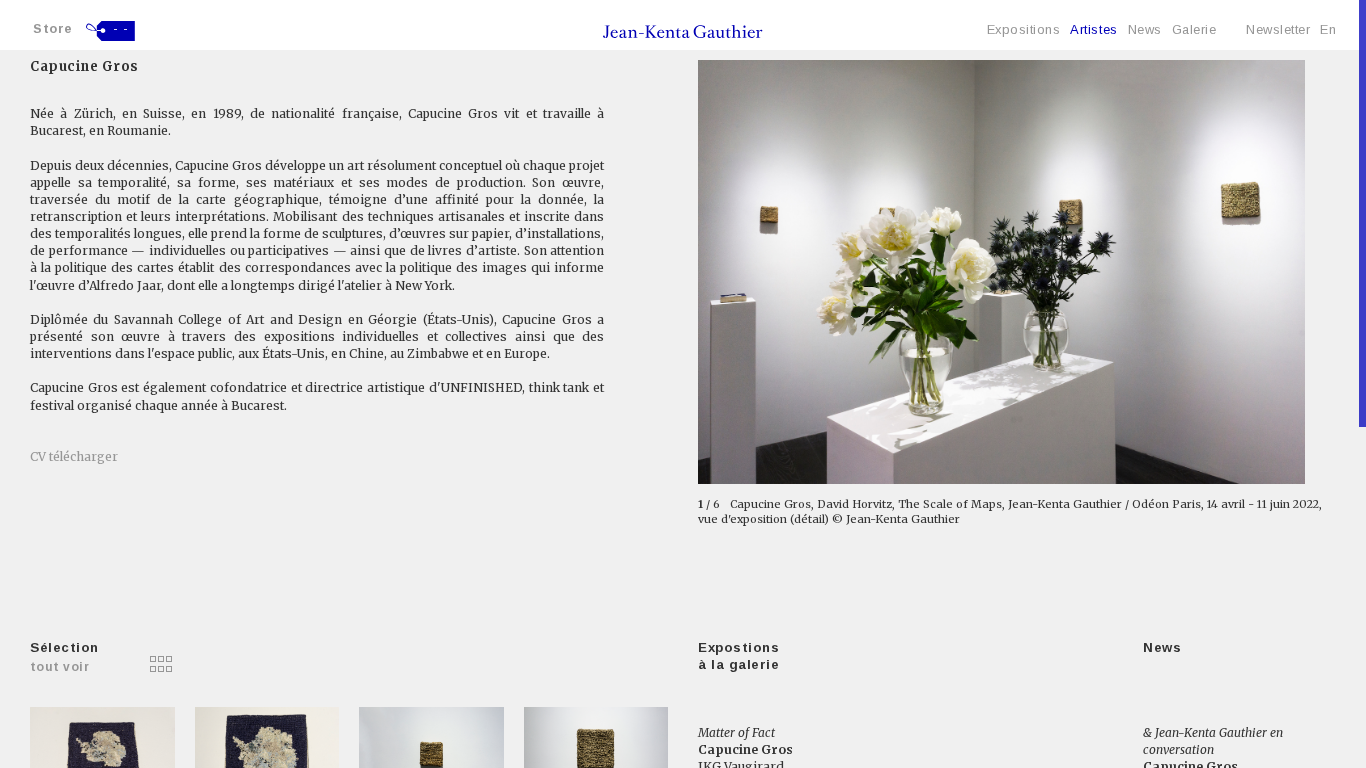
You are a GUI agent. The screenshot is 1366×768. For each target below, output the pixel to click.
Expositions (1024, 29)
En (1328, 29)
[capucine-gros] (126, 664)
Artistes (1093, 29)
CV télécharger (74, 456)
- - (121, 29)
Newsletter (1278, 29)
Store (53, 28)
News (1145, 29)
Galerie (1194, 29)
